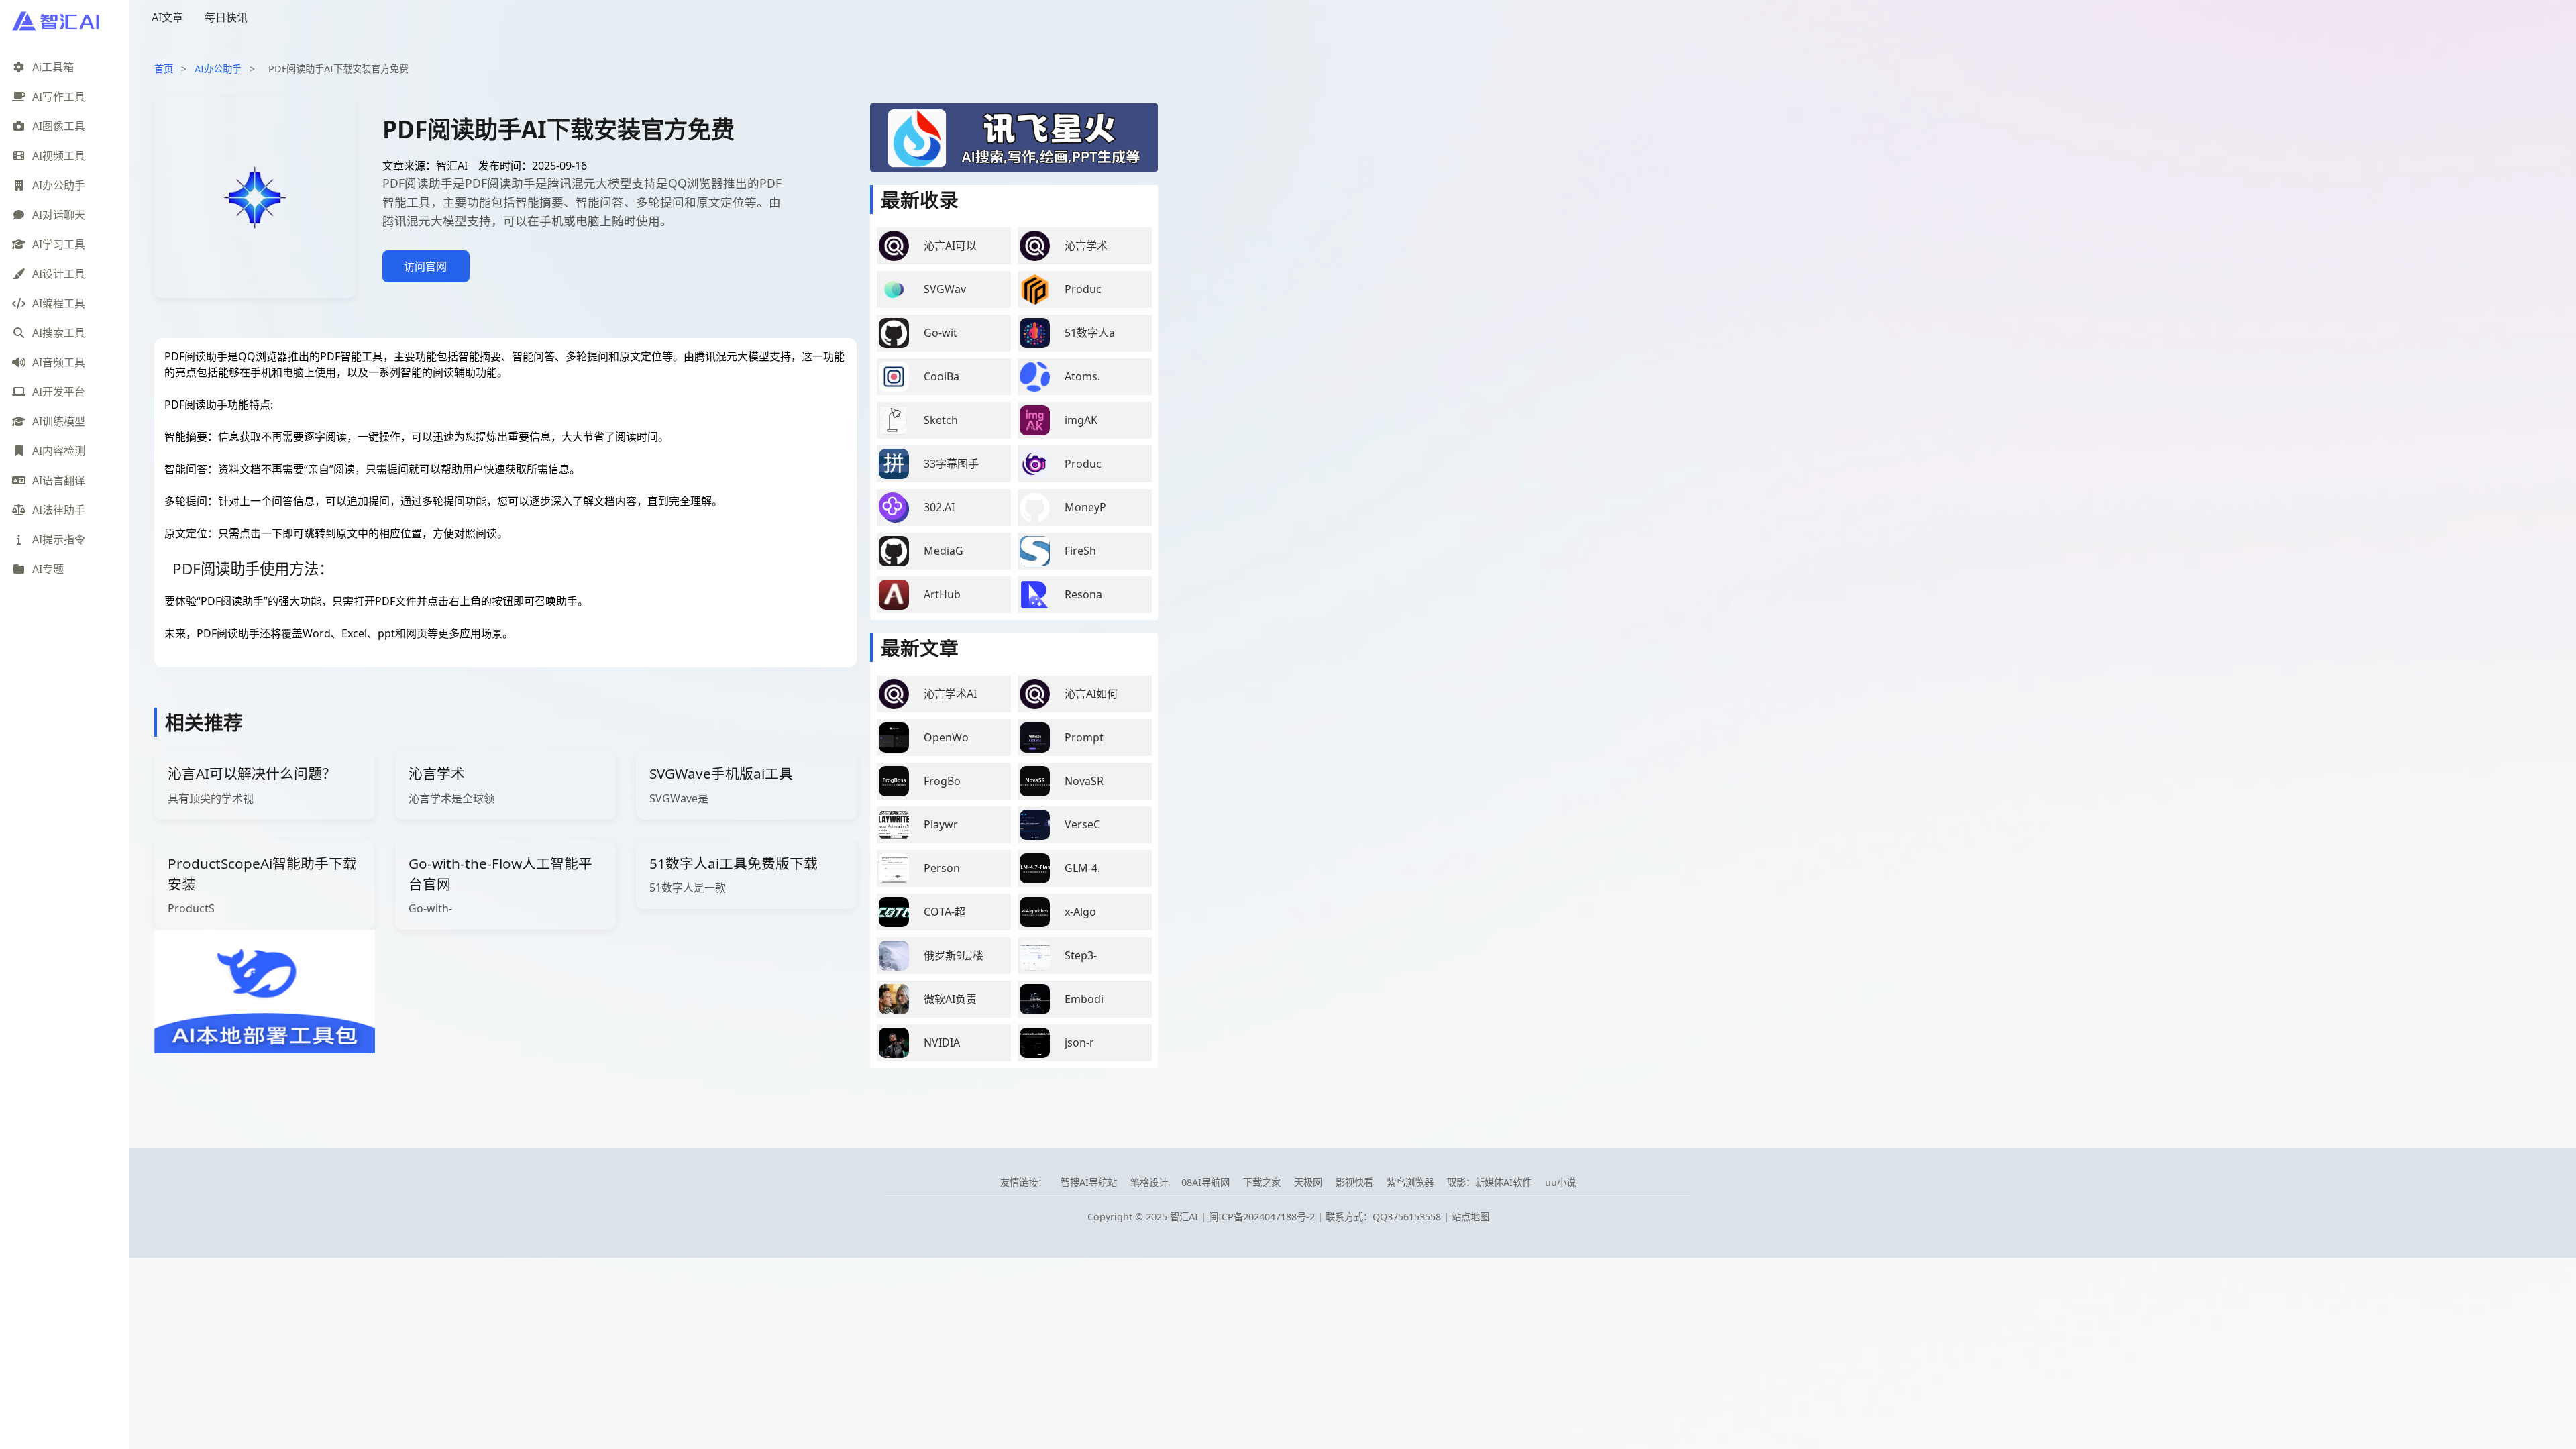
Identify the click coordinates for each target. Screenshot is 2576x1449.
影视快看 (1354, 1182)
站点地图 (1470, 1217)
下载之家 (1262, 1182)
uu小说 (1560, 1182)
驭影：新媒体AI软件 (1489, 1182)
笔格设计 (1149, 1182)
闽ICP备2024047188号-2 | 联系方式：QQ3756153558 (1326, 1217)
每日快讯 (226, 17)
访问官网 (425, 266)
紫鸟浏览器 (1410, 1182)
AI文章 (167, 17)
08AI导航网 (1205, 1182)
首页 (164, 69)
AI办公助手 (218, 69)
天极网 (1308, 1182)
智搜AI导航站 (1089, 1182)
